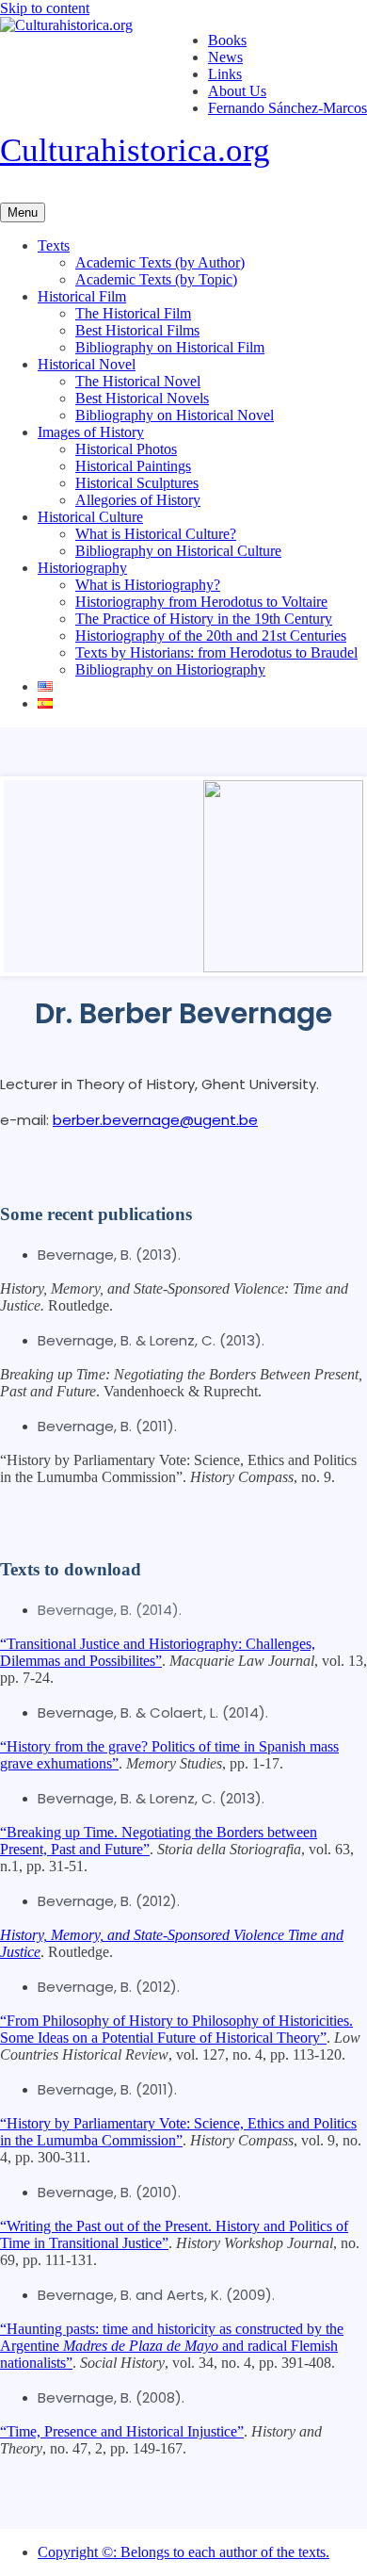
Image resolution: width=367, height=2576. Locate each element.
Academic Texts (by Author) (160, 262)
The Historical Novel (138, 381)
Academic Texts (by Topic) (156, 279)
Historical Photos (126, 449)
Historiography (82, 568)
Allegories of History (138, 500)
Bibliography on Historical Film (170, 347)
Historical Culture (90, 517)
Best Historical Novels (142, 398)
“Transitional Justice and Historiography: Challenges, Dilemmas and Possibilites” (158, 1652)
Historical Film (82, 296)
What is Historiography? (148, 585)
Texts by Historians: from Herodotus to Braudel (216, 652)
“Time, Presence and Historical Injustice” (122, 2431)
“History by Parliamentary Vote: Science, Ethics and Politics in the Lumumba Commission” (178, 2132)
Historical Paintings (133, 466)
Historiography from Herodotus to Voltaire (201, 602)
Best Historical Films (137, 330)
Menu (23, 212)
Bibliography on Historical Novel (175, 415)
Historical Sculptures (137, 483)
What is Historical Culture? (156, 534)
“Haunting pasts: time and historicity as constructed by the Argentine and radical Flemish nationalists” (172, 2346)
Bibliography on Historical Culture (178, 551)
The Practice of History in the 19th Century (204, 619)
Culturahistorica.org (135, 150)
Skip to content (45, 8)
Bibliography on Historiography (170, 669)
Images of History (91, 432)
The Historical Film (133, 313)
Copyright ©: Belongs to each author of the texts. (183, 2552)
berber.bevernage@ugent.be (155, 1120)
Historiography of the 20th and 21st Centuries (211, 636)
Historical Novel (87, 364)
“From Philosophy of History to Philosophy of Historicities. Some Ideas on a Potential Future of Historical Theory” (176, 2029)
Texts (54, 245)
